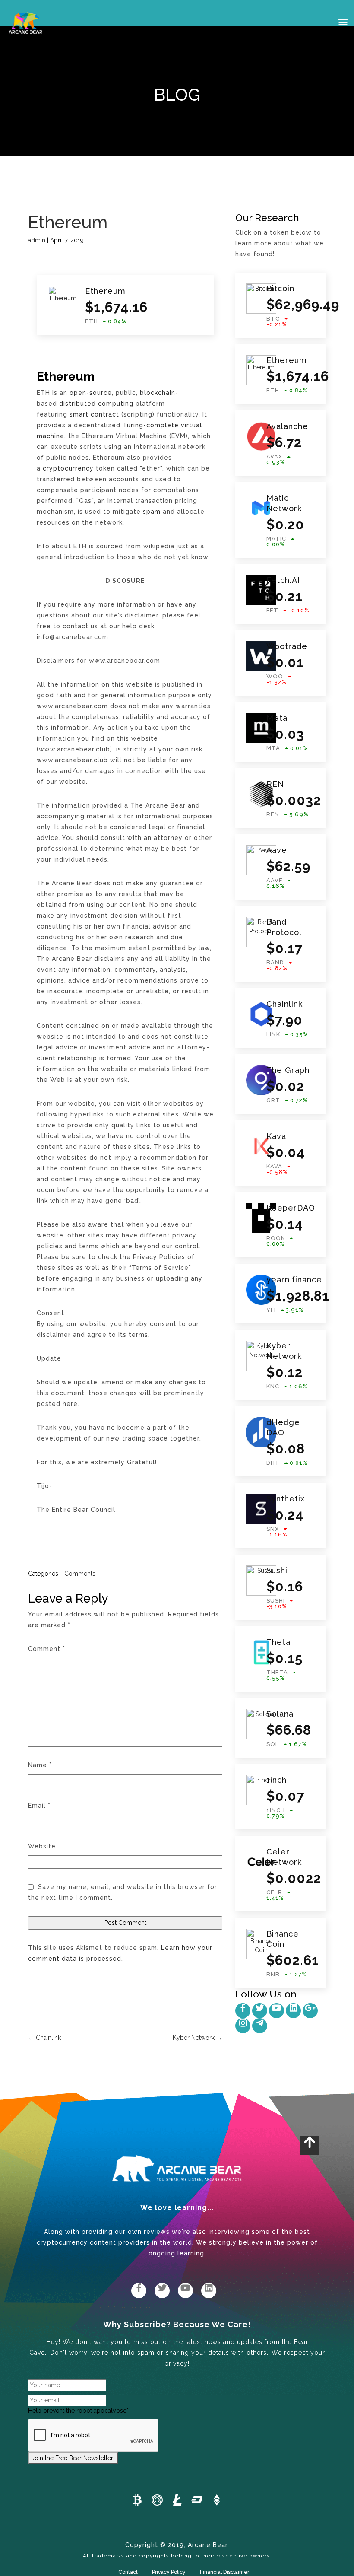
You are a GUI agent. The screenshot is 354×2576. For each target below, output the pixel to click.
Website (42, 1846)
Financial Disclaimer (224, 2572)
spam (152, 512)
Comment (47, 1649)
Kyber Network (198, 2038)
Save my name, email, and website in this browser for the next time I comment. (123, 1892)
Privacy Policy (169, 2572)
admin (37, 240)
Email (39, 1806)
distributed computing (96, 404)
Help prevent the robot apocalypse (78, 2411)
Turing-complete (151, 425)
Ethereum (68, 222)
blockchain (158, 393)
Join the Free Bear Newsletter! (73, 2458)
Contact (128, 2572)
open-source (91, 393)
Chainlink (44, 2038)
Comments (80, 1574)
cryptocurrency (68, 468)
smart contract (94, 414)
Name (40, 1765)
